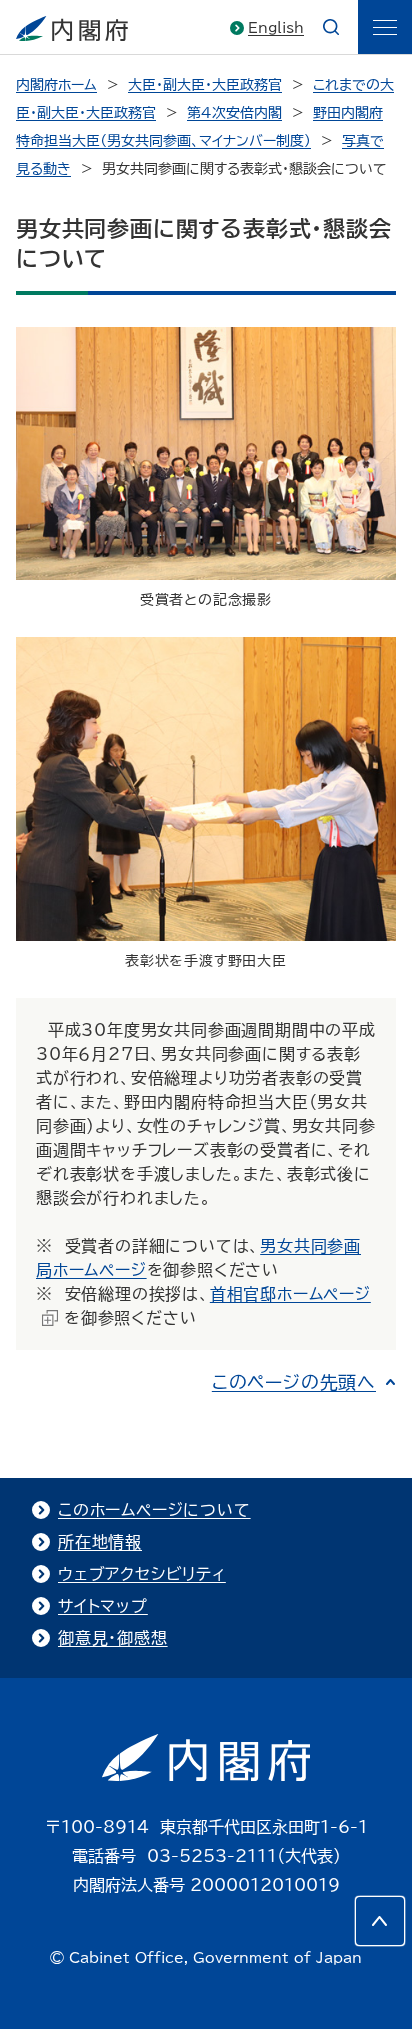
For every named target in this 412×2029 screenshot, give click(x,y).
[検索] (331, 27)
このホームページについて (154, 1510)
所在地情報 (100, 1542)
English (276, 28)
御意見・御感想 (113, 1638)
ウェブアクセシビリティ (142, 1574)
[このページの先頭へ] (380, 1921)
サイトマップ (103, 1606)
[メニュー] (385, 27)
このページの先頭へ (294, 1382)
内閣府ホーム (56, 85)
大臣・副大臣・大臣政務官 (205, 85)
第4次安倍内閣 (234, 113)
